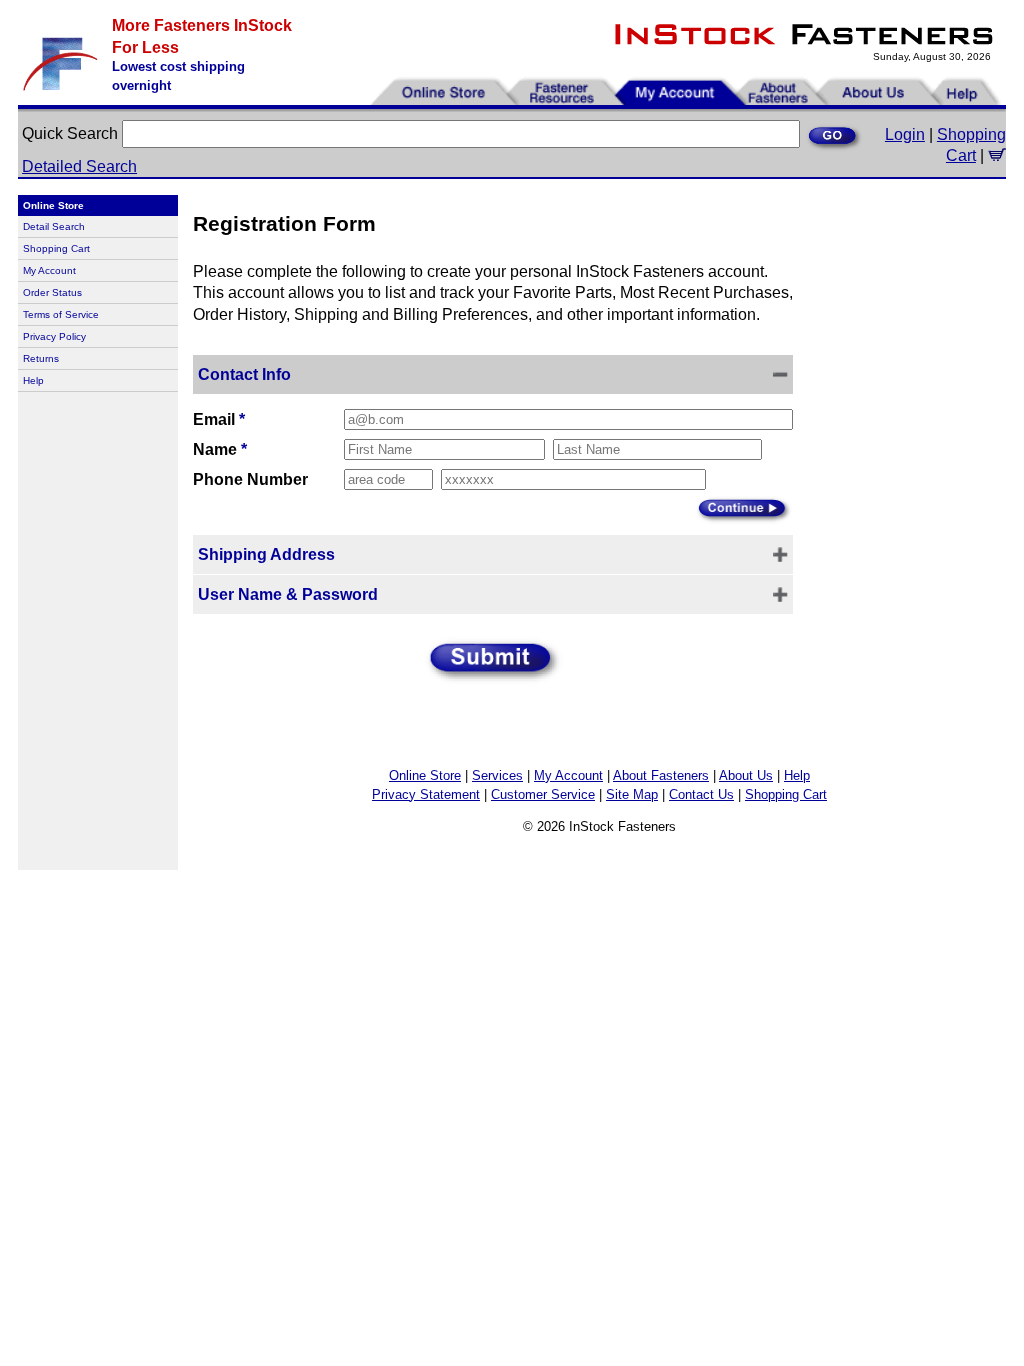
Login (905, 134)
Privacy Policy (54, 336)
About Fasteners (661, 775)
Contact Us (701, 794)
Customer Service (543, 794)
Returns (41, 358)
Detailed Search (79, 166)
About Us (746, 775)
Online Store (425, 775)
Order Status (52, 292)
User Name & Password (288, 594)
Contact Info (244, 374)
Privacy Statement (426, 794)
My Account (49, 270)
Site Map (632, 794)
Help (33, 380)
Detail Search (54, 226)
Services (497, 775)
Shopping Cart (56, 248)
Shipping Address (266, 554)
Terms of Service (61, 314)
